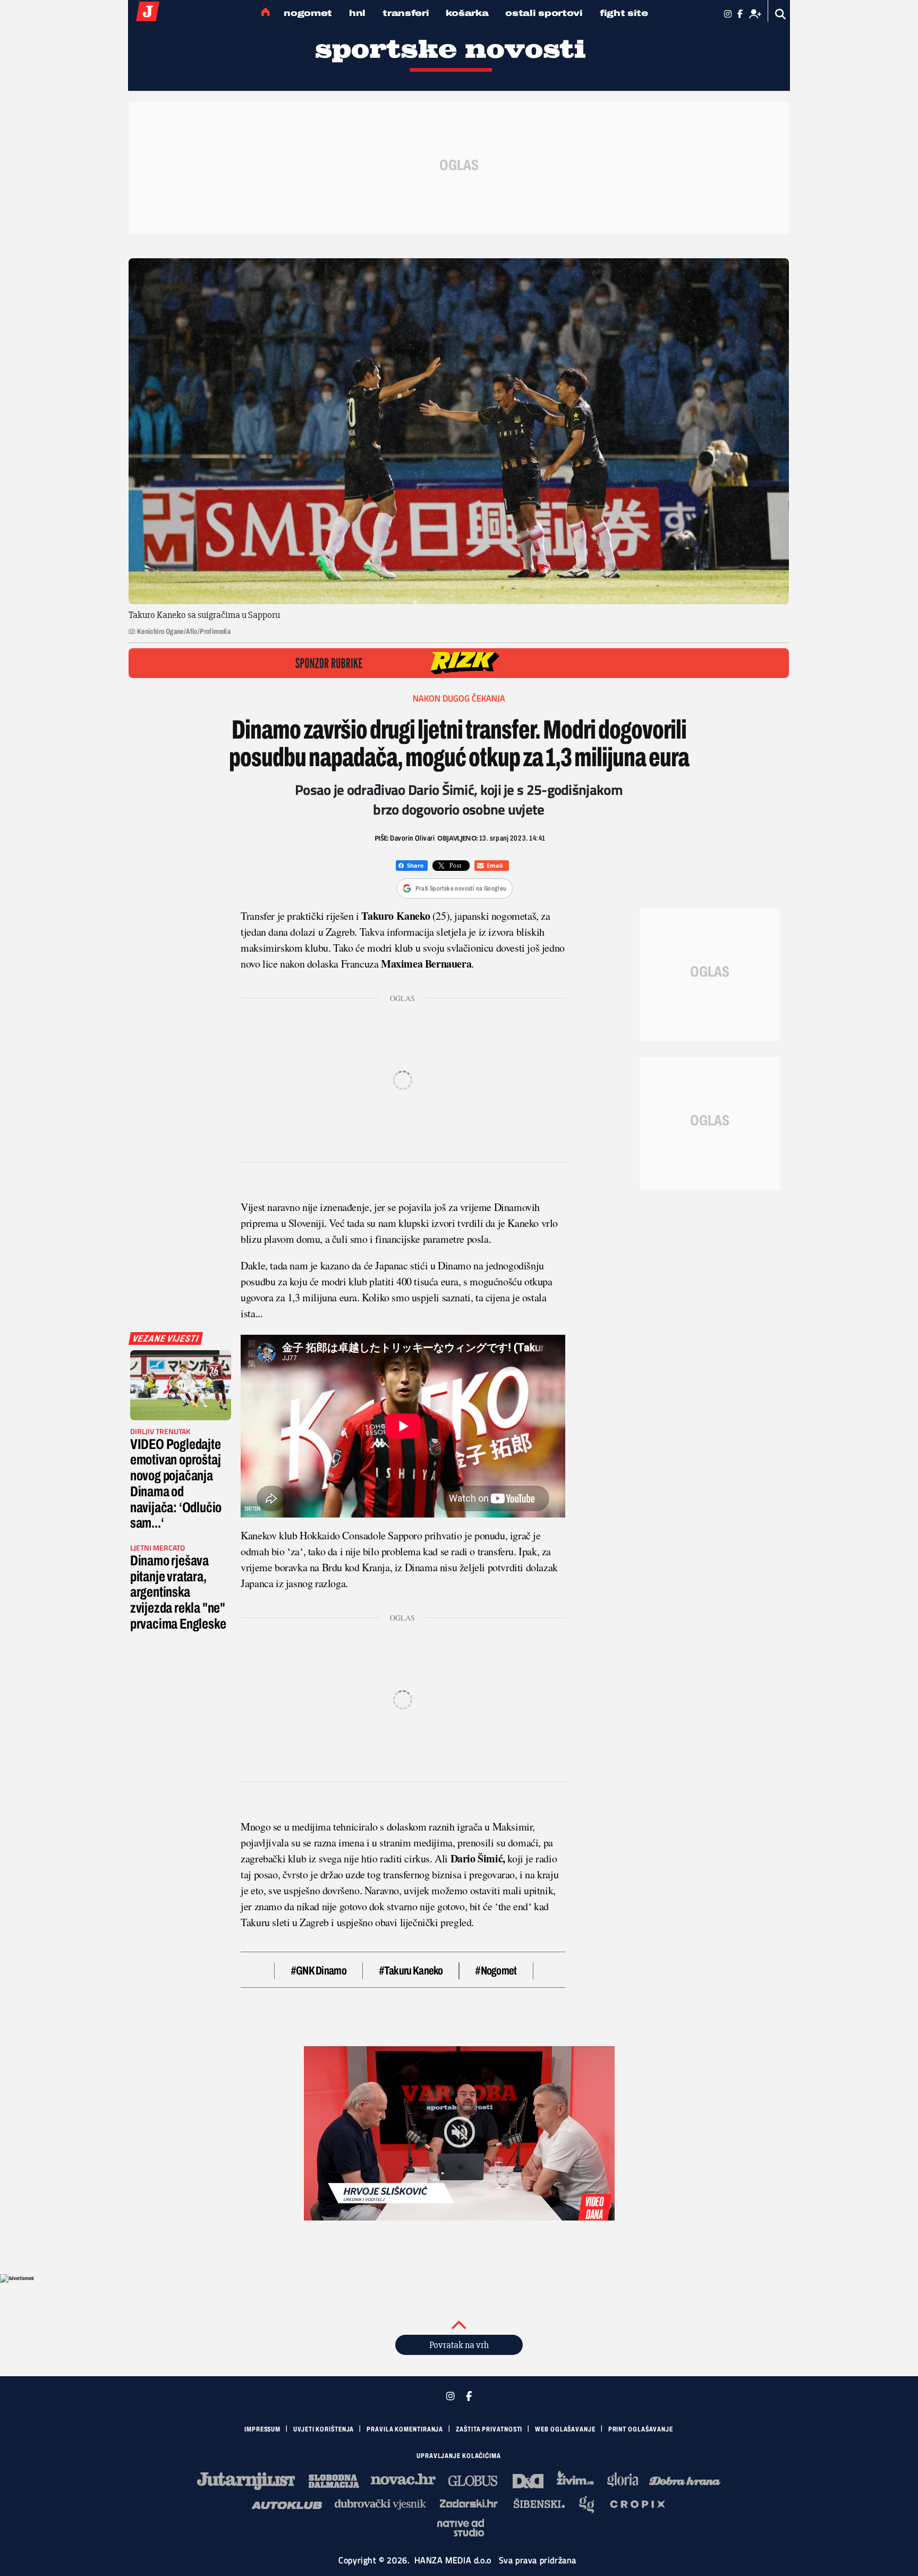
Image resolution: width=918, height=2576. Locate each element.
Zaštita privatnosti (489, 2429)
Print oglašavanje (641, 2429)
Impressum (262, 2429)
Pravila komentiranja (405, 2429)
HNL (357, 13)
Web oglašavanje (565, 2429)
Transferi (406, 13)
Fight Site (624, 13)
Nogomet (308, 13)
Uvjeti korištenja (324, 2429)
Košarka (467, 13)
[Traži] (781, 14)
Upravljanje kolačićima (459, 2456)
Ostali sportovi (544, 13)
